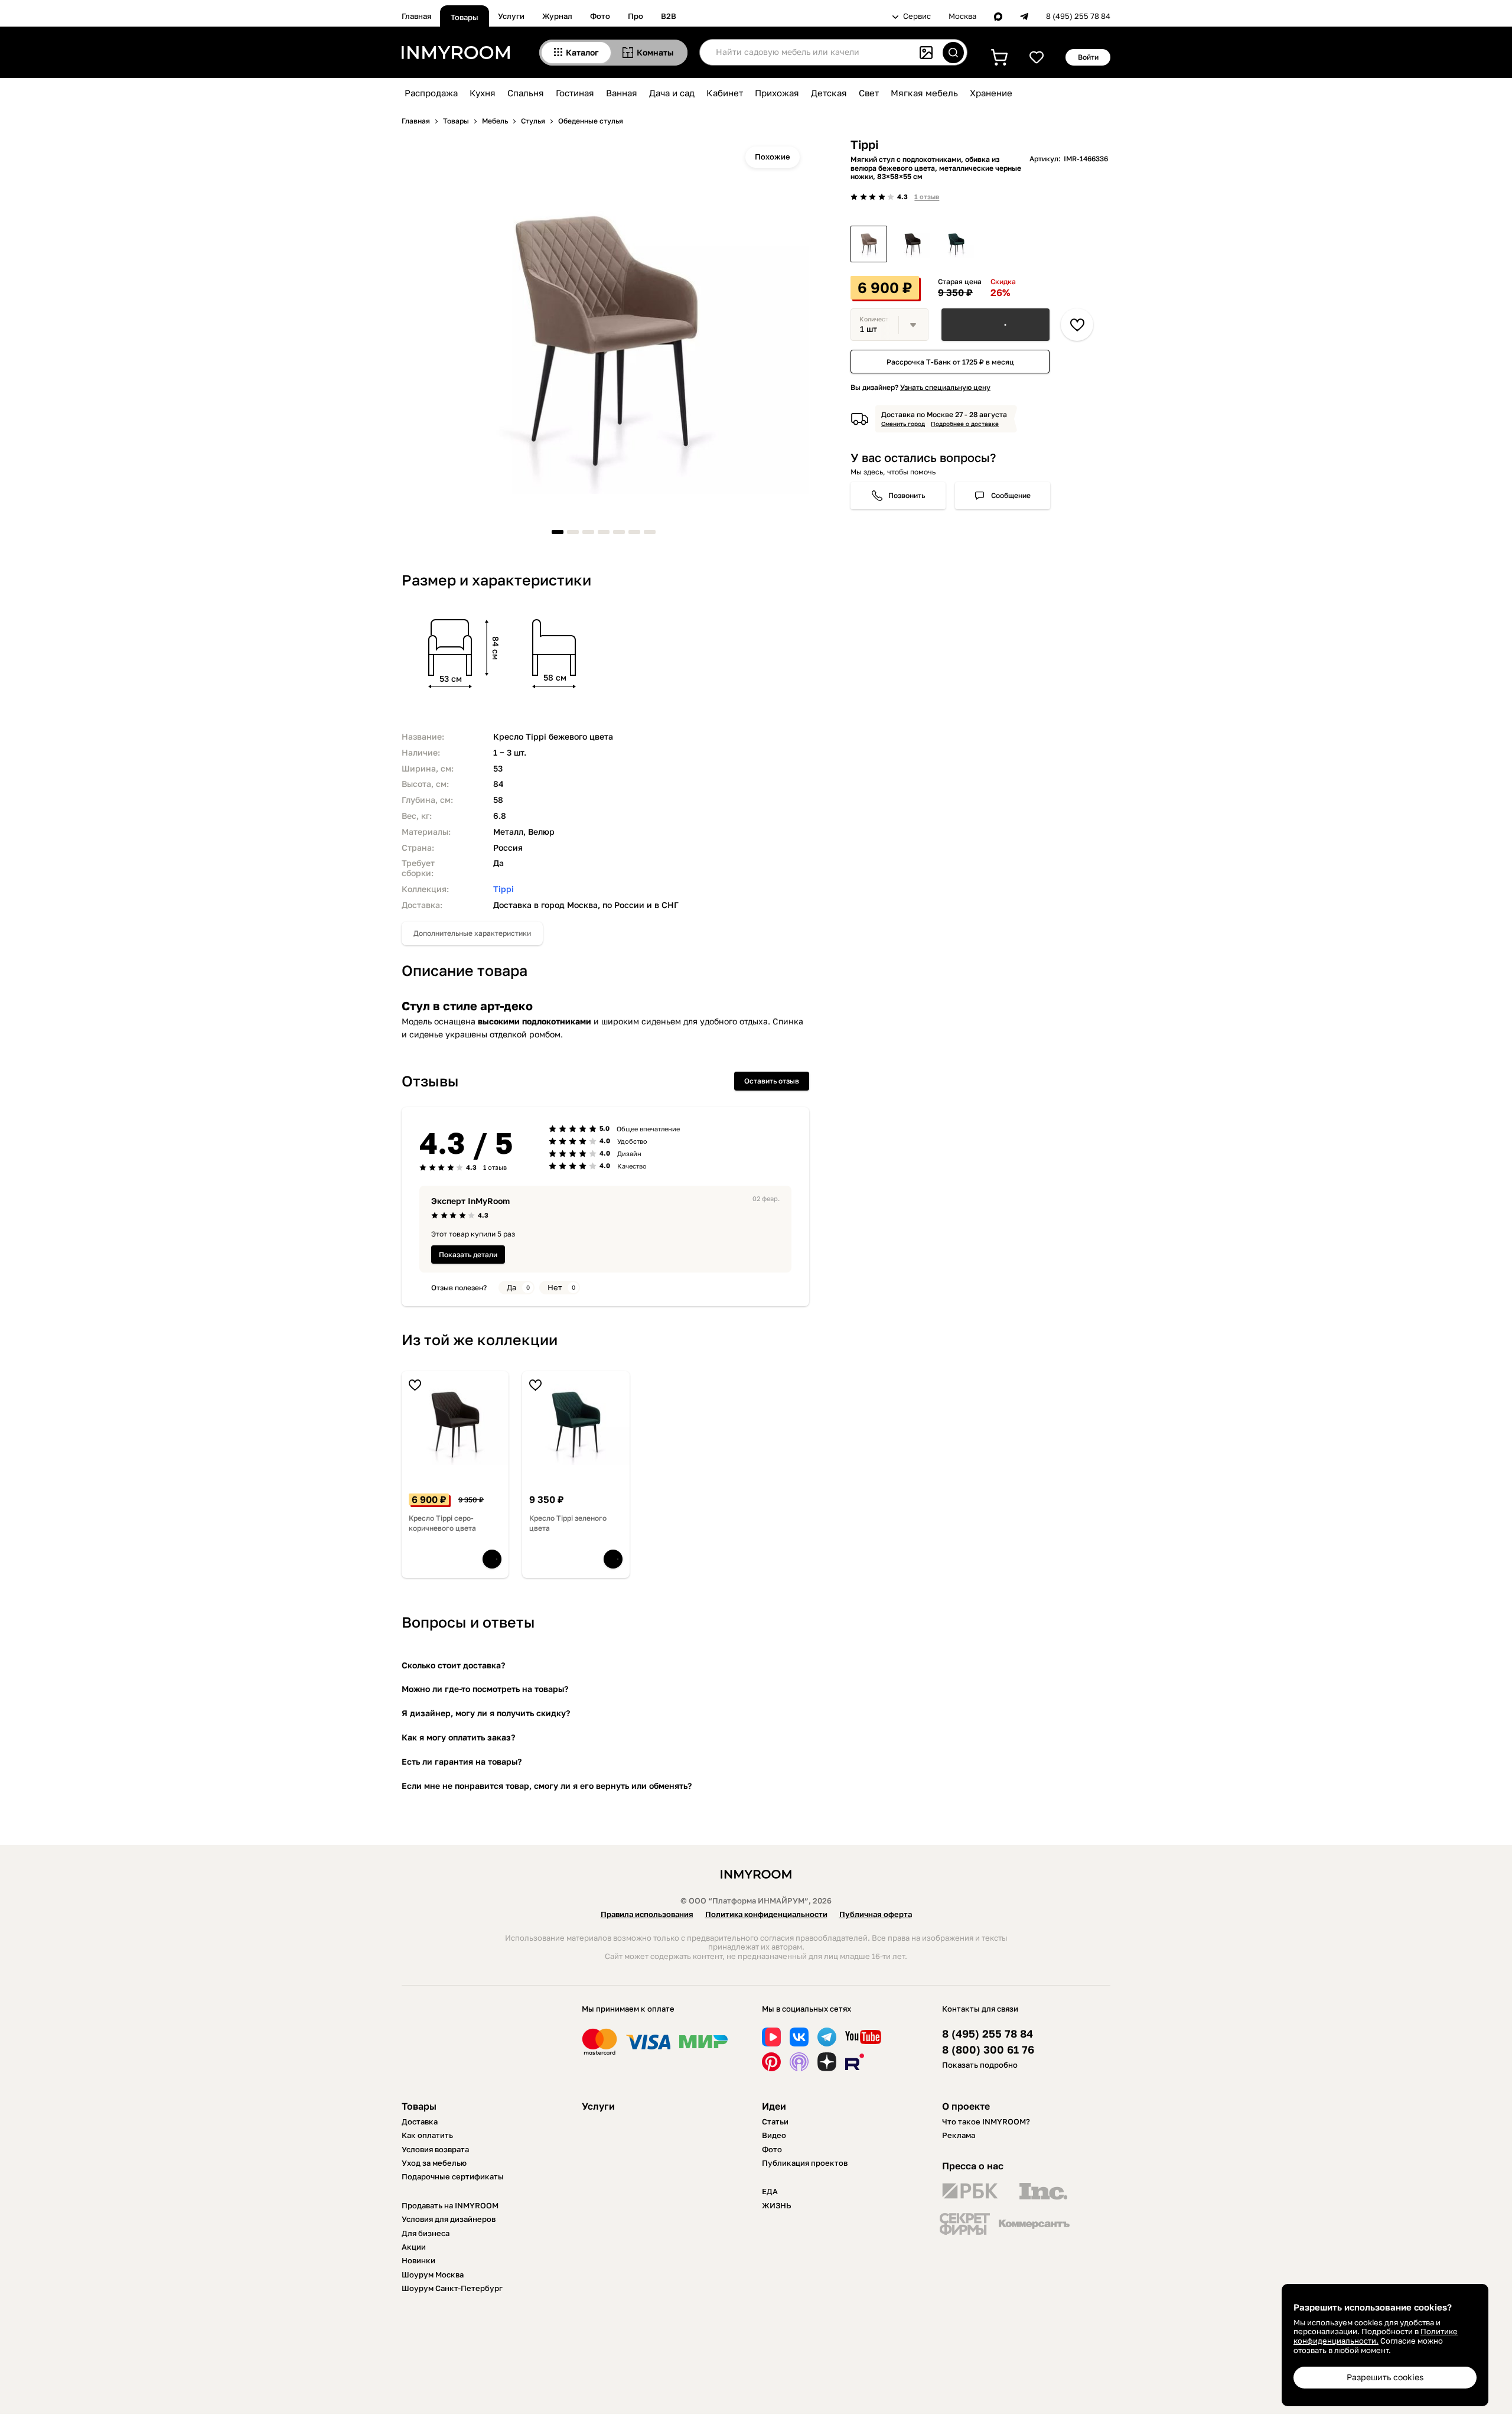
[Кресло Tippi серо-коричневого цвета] (913, 244)
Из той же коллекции (480, 1340)
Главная (416, 16)
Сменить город (903, 424)
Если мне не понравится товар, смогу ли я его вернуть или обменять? (547, 1786)
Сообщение (1011, 495)
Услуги (511, 16)
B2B (669, 16)
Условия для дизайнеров (449, 2219)
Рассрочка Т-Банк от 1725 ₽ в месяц (950, 362)
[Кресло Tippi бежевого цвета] (869, 244)
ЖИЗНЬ (777, 2205)
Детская (829, 93)
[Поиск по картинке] (926, 53)
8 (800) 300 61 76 (988, 2050)
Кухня (483, 93)
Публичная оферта (876, 1914)
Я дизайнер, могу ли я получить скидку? (486, 1713)
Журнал (557, 16)
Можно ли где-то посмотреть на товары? (485, 1689)
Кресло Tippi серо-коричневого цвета (442, 1523)
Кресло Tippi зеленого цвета (568, 1523)
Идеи (774, 2106)
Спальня (526, 93)
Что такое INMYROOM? (986, 2121)
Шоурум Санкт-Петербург (452, 2288)
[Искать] (953, 53)
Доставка (420, 2121)
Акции (414, 2247)
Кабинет (725, 93)
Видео (774, 2135)
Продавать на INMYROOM (450, 2205)
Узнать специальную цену (945, 387)
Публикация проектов (805, 2163)
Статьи (775, 2121)
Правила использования (647, 1914)
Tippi (504, 889)
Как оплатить (427, 2135)
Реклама (959, 2135)
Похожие (773, 157)
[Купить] (995, 325)
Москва (962, 16)
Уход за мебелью (434, 2163)
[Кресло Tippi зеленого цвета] (956, 244)
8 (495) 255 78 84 (1078, 16)
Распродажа (431, 93)
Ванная (622, 93)
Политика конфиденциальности (766, 1914)
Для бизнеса (426, 2233)
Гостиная (575, 93)
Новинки (418, 2260)
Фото (600, 16)
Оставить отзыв (772, 1081)
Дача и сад (672, 93)
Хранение (991, 93)
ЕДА (770, 2191)
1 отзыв (927, 196)
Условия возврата (435, 2149)
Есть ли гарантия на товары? (462, 1761)
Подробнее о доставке (965, 424)
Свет (869, 93)
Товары (465, 17)
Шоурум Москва (433, 2274)
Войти (1088, 57)
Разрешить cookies (1385, 2377)
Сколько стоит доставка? (453, 1665)
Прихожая (777, 93)
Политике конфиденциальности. (1376, 2336)
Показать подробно (980, 2065)
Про (636, 16)
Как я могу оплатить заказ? (458, 1737)
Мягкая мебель (924, 93)
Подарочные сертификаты (453, 2176)
